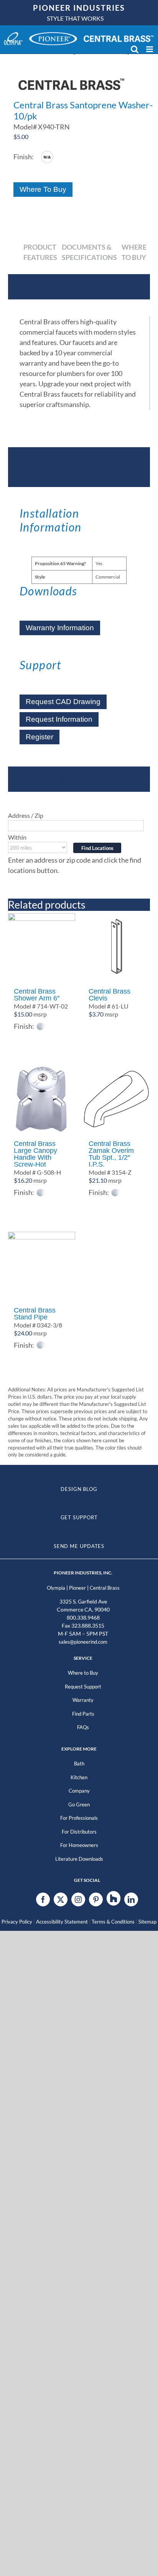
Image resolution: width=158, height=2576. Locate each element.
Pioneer (77, 1588)
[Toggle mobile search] (135, 49)
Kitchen (79, 1777)
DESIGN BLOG (79, 1489)
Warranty (83, 1700)
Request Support (83, 1687)
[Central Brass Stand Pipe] (42, 1265)
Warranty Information (60, 628)
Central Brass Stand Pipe (35, 1314)
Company (79, 1791)
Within (17, 837)
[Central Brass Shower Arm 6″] (42, 947)
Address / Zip (26, 815)
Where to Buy (83, 1673)
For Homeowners (79, 1845)
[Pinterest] (96, 1899)
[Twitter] (61, 1899)
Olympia (56, 1588)
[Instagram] (78, 1899)
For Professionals (79, 1818)
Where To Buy (43, 189)
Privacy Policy (17, 1922)
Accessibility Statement (62, 1922)
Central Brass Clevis (109, 995)
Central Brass (105, 1588)
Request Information (59, 719)
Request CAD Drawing (63, 702)
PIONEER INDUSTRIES (79, 8)
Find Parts (83, 1714)
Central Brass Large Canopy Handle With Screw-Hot (35, 1154)
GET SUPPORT (79, 1517)
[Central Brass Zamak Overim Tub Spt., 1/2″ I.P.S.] (116, 1099)
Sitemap (147, 1922)
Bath (79, 1764)
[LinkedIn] (131, 1899)
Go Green (79, 1805)
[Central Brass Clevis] (116, 947)
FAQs (83, 1727)
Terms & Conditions (113, 1922)
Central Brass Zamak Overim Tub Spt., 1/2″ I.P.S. (111, 1154)
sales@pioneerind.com (83, 1642)
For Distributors (79, 1832)
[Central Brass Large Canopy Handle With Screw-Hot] (42, 1099)
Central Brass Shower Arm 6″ (37, 995)
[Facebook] (43, 1899)
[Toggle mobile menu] (150, 49)
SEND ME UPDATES (79, 1546)
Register (39, 737)
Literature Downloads (79, 1859)
